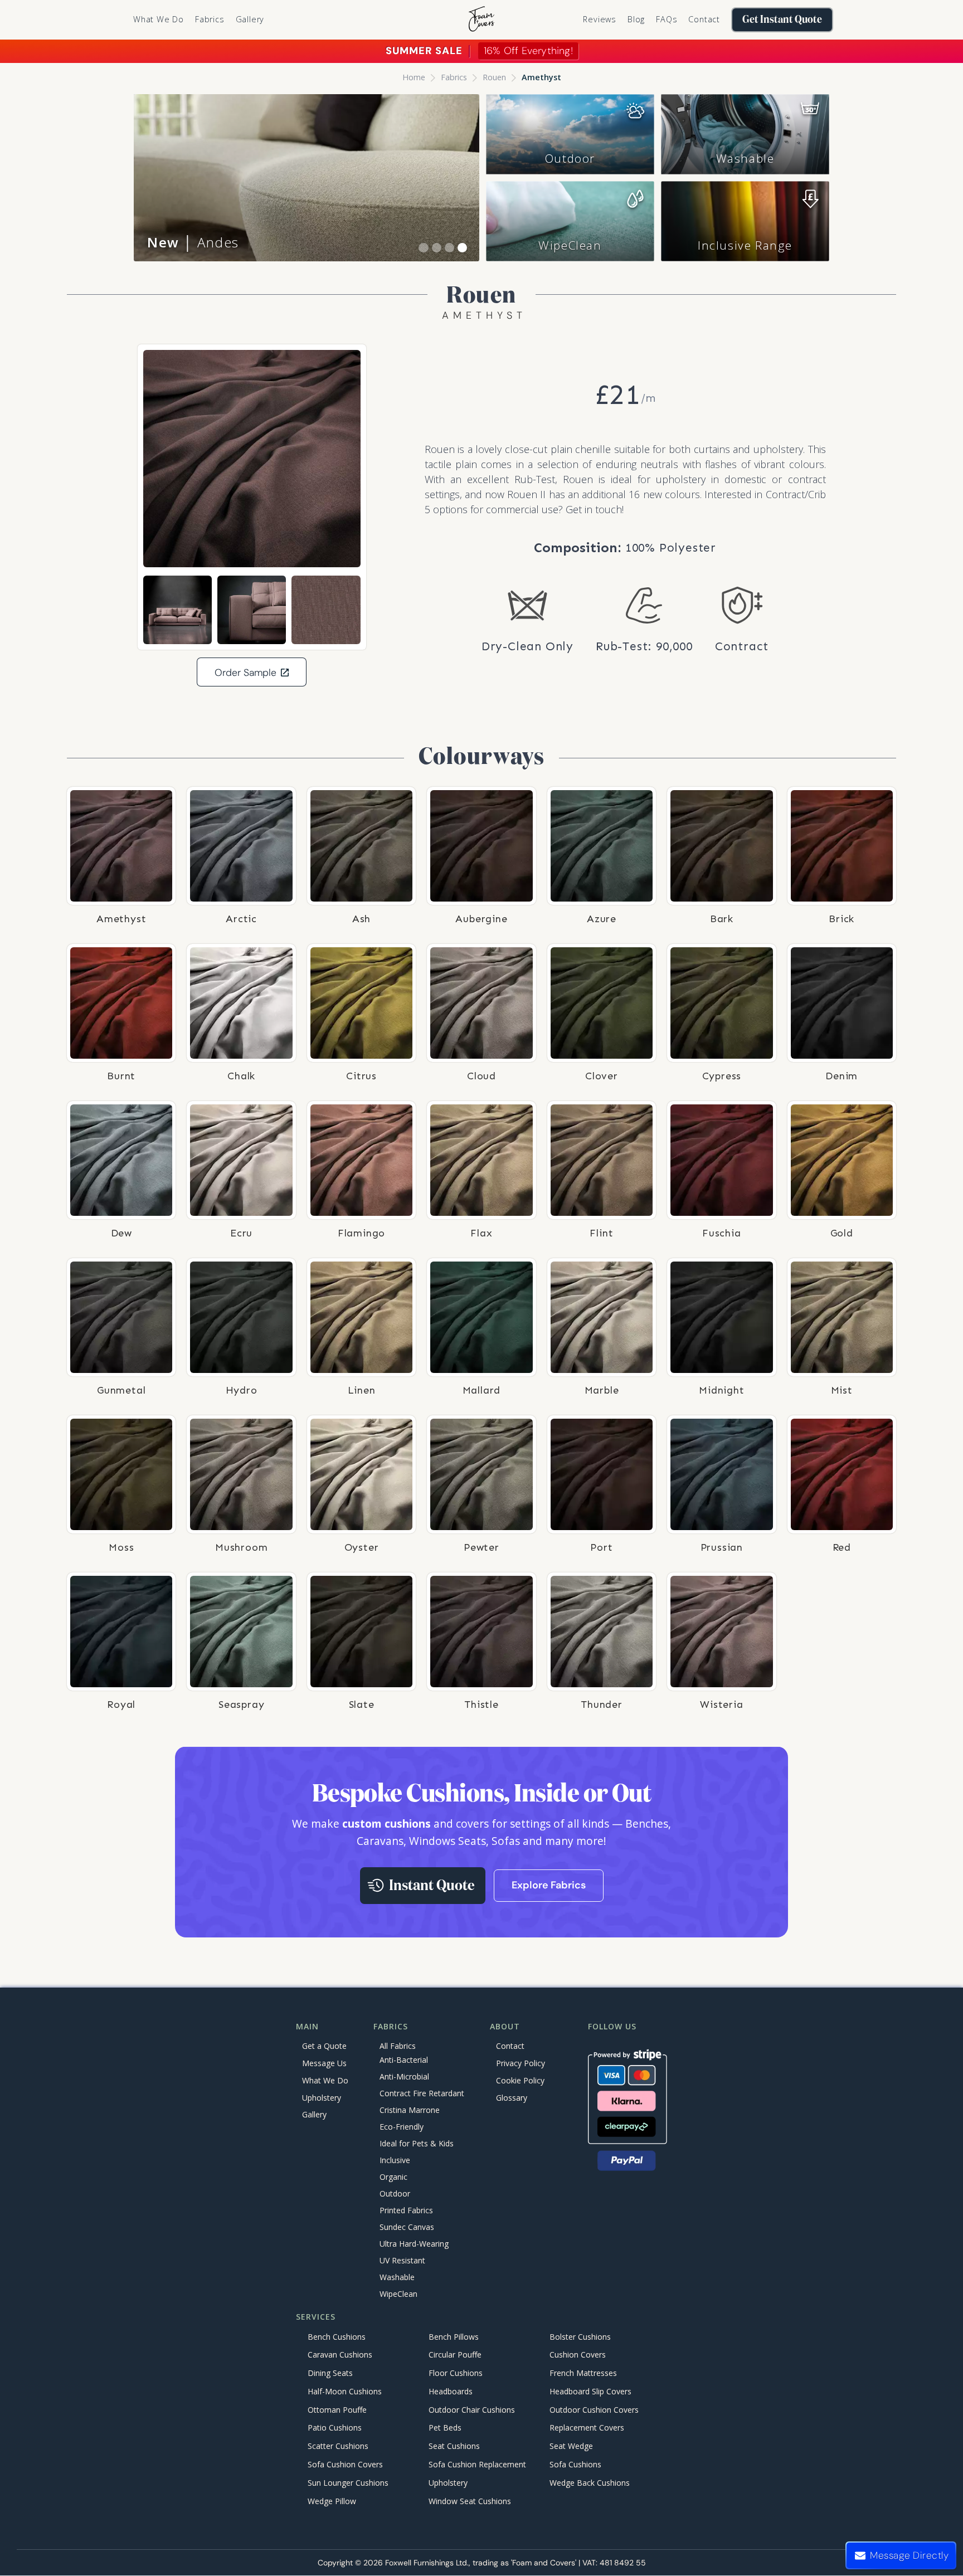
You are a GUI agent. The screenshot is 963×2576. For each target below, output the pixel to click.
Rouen (494, 77)
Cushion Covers (578, 2355)
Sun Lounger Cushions (348, 2483)
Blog (636, 19)
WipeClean (570, 245)
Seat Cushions (454, 2446)
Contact (704, 19)
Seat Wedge (571, 2446)
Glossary (512, 2098)
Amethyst (541, 77)
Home (414, 77)
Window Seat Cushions (470, 2501)
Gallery (250, 19)
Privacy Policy (521, 2063)
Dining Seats (330, 2373)
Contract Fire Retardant (422, 2094)
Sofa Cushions (575, 2464)
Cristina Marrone (410, 2110)
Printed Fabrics (406, 2211)
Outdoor (570, 158)
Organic (393, 2177)
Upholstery (322, 2098)
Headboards (451, 2391)
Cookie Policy (520, 2080)
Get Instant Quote (782, 20)
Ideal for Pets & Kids (417, 2144)
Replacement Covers (587, 2428)
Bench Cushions (337, 2337)
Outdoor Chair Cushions (472, 2410)
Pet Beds (445, 2428)
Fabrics (454, 77)
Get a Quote (324, 2046)
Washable (745, 158)
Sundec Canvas (407, 2227)
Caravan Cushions (340, 2355)
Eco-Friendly (402, 2127)
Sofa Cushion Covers (345, 2464)
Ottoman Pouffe (337, 2410)
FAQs (667, 19)
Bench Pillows (454, 2337)
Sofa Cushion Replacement (477, 2464)
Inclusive (395, 2161)
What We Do (159, 19)
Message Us (324, 2063)
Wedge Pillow (332, 2501)
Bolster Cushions (580, 2337)
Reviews (600, 19)
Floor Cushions (456, 2373)
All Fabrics (398, 2046)
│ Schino (195, 242)
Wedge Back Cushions (590, 2483)
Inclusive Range (745, 245)
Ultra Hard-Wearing (414, 2244)
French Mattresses (583, 2373)
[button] (210, 20)
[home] (481, 20)
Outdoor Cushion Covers (594, 2410)
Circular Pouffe (455, 2355)
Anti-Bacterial (404, 2060)
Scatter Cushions (338, 2446)
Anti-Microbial (404, 2077)
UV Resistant (402, 2261)
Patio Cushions (335, 2428)
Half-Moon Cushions (345, 2391)
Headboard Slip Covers (590, 2391)
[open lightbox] (252, 459)
